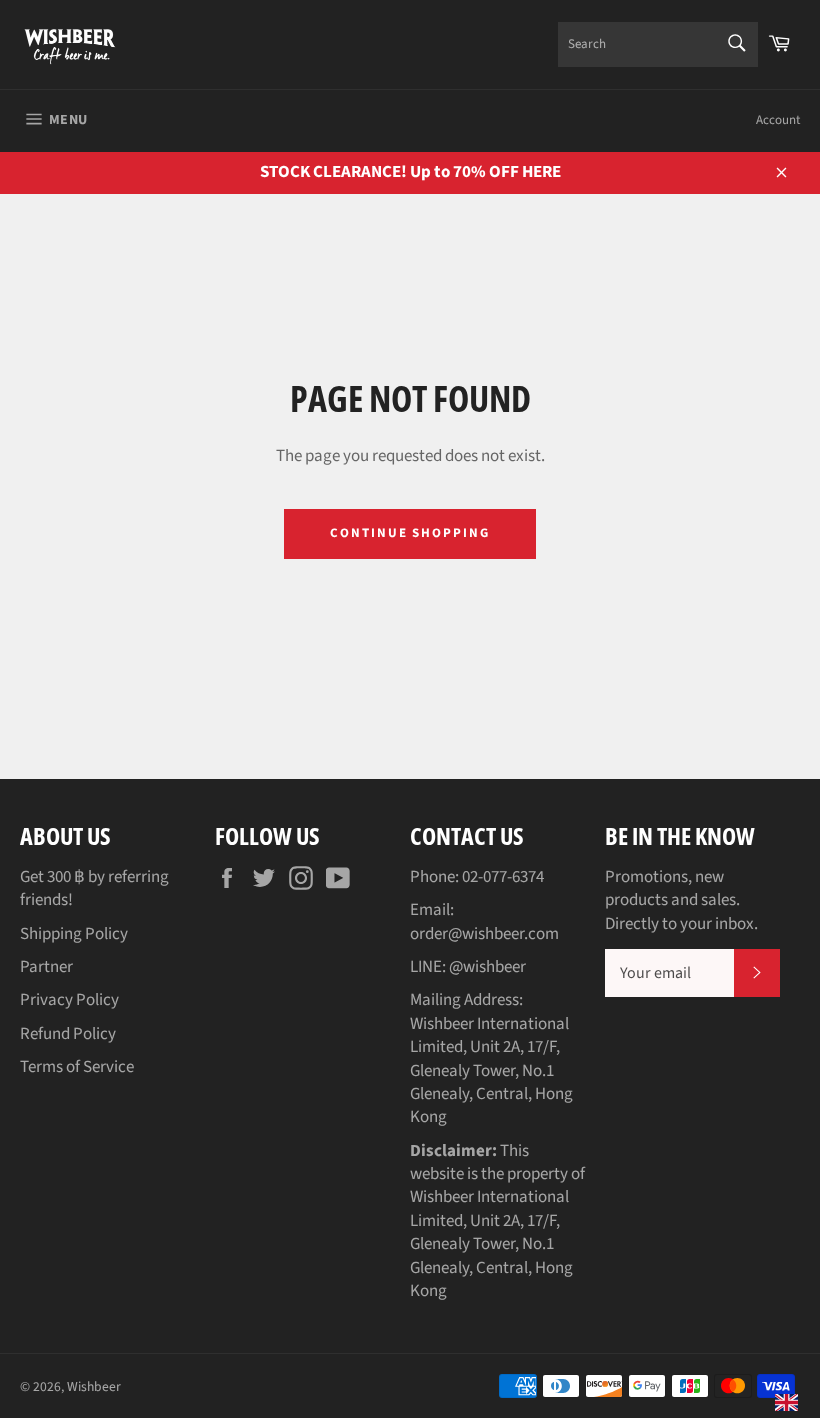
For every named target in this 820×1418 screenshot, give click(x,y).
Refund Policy (68, 1034)
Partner (46, 967)
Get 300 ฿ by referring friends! (94, 888)
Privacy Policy (69, 1000)
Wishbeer (94, 1386)
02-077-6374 (503, 877)
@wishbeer (487, 967)
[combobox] (658, 44)
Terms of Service (77, 1067)
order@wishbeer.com (484, 934)
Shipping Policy (74, 934)
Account (778, 120)
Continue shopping (410, 533)
